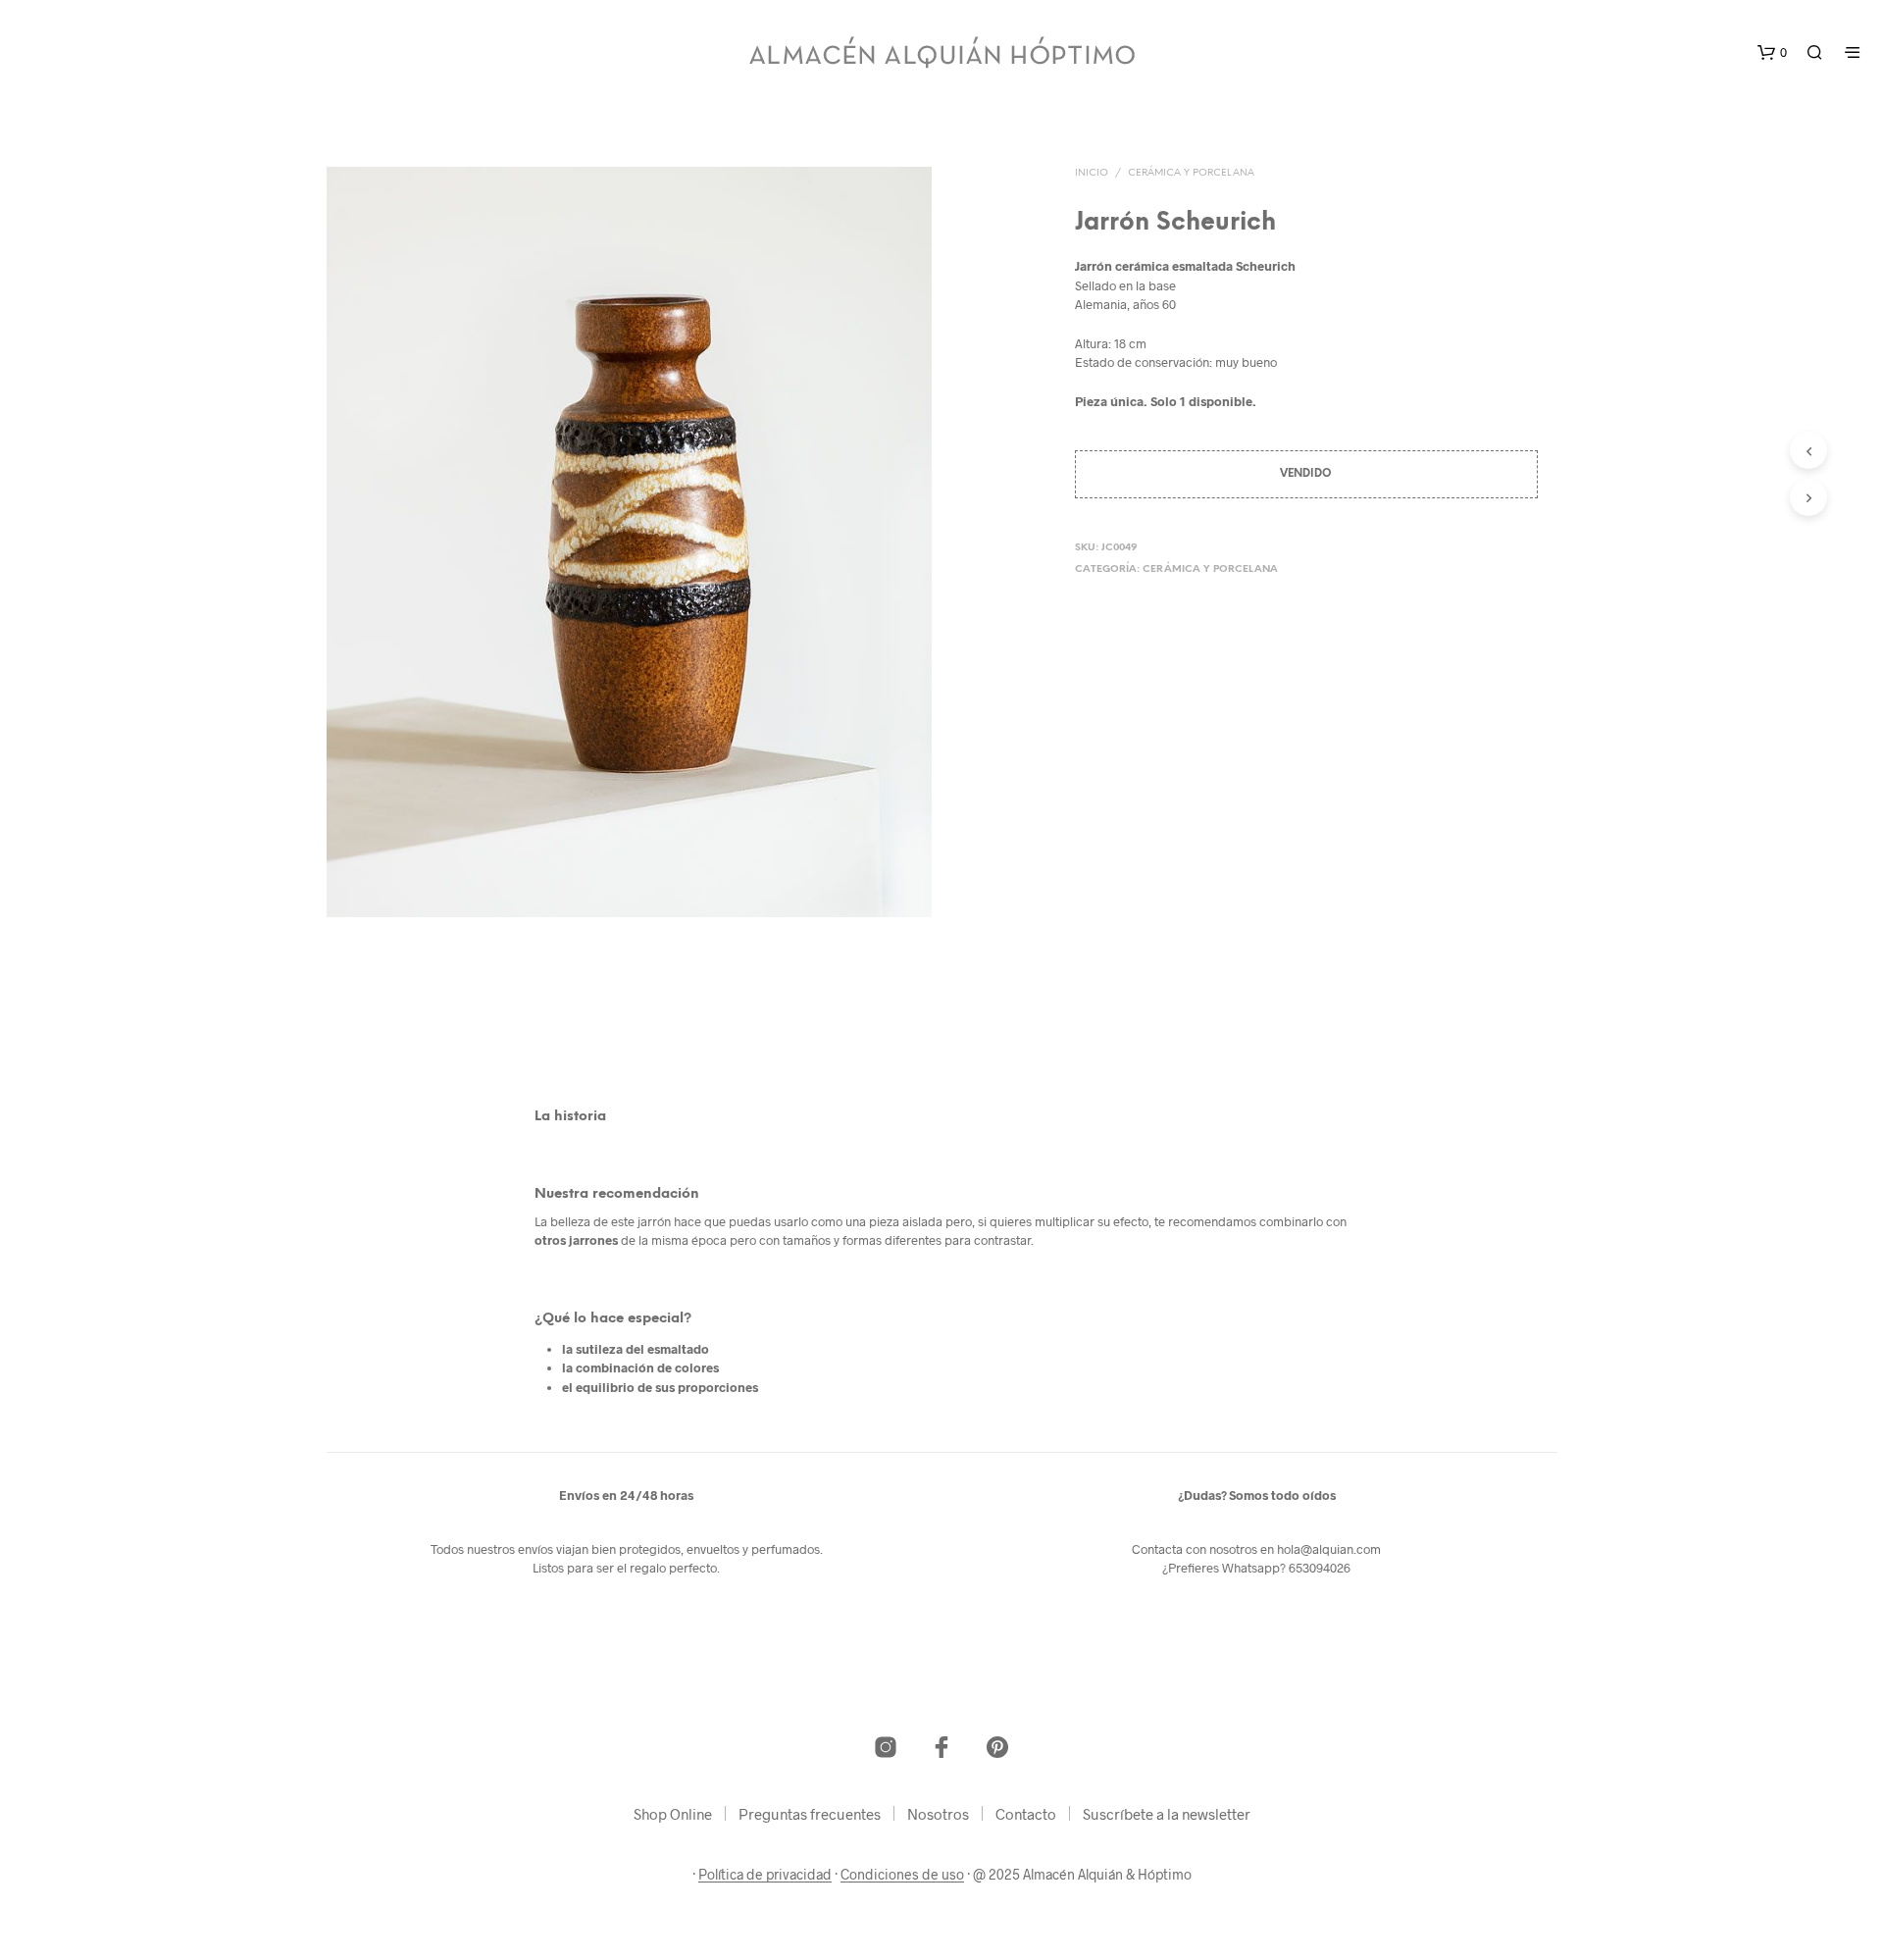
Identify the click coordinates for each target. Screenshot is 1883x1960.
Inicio (1092, 173)
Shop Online (673, 1814)
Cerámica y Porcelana (1191, 173)
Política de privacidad (765, 1875)
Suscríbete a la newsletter (1167, 1814)
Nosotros (938, 1814)
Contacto (1026, 1814)
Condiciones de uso (902, 1875)
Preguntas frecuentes (810, 1814)
